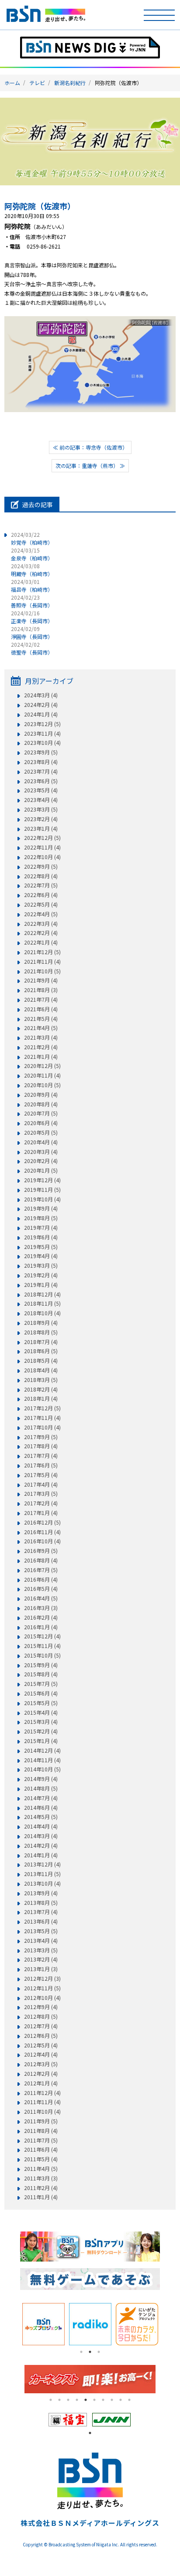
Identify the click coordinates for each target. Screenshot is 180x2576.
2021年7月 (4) (41, 1000)
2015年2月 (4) (41, 1731)
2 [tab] (90, 2352)
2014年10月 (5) (42, 1769)
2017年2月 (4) (41, 1503)
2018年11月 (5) (42, 1303)
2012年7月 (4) (41, 2026)
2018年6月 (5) (41, 1351)
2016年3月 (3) (41, 1608)
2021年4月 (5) (41, 1028)
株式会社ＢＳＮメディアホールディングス (90, 2523)
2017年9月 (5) (41, 1437)
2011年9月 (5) (41, 2121)
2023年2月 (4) (41, 819)
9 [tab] (121, 2400)
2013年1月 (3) (41, 1969)
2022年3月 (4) (41, 924)
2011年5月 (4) (41, 2159)
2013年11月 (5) (42, 1874)
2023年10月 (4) (42, 743)
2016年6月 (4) (41, 1580)
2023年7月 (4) (41, 771)
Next (166, 2324)
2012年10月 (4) (42, 1998)
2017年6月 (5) (41, 1465)
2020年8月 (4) (41, 1104)
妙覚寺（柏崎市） (32, 538)
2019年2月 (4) (41, 1275)
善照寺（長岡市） (32, 601)
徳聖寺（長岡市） (32, 648)
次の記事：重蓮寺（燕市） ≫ (90, 466)
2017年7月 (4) (41, 1456)
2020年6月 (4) (41, 1123)
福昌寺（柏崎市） (32, 585)
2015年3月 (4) (41, 1722)
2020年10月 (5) (42, 1085)
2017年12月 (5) (42, 1408)
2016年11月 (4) (42, 1532)
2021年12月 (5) (42, 952)
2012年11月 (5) (42, 1988)
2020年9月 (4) (41, 1095)
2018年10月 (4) (42, 1313)
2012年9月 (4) (41, 2007)
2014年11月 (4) (42, 1760)
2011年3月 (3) (41, 2178)
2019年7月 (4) (41, 1228)
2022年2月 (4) (41, 933)
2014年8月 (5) (41, 1788)
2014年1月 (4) (41, 1855)
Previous (14, 2324)
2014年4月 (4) (41, 1826)
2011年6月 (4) (41, 2150)
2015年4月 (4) (41, 1713)
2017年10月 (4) (42, 1427)
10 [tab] (129, 2400)
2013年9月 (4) (41, 1893)
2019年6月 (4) (41, 1237)
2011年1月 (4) (41, 2197)
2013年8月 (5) (41, 1903)
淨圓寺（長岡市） (32, 633)
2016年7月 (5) (41, 1570)
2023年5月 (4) (41, 790)
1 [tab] (81, 2352)
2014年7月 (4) (41, 1798)
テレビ (37, 83)
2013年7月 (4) (41, 1912)
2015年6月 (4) (41, 1693)
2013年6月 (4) (41, 1921)
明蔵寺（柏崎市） (32, 570)
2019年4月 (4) (41, 1256)
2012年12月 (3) (42, 1979)
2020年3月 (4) (41, 1152)
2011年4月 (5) (41, 2169)
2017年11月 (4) (42, 1418)
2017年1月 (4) (41, 1513)
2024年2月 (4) (41, 705)
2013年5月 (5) (41, 1931)
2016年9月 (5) (41, 1551)
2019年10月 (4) (42, 1199)
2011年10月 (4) (42, 2112)
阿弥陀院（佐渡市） (40, 206)
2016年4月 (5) (41, 1598)
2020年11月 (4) (42, 1075)
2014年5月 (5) (41, 1817)
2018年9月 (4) (41, 1323)
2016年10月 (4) (42, 1541)
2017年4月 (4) (41, 1484)
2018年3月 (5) (41, 1380)
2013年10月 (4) (42, 1883)
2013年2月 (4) (41, 1959)
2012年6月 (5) (41, 2036)
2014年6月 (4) (41, 1808)
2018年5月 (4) (41, 1361)
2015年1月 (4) (41, 1741)
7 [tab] (103, 2400)
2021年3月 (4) (41, 1037)
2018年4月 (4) (41, 1370)
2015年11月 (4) (42, 1646)
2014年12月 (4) (42, 1750)
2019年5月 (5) (41, 1247)
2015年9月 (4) (41, 1665)
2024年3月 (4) (41, 695)
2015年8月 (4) (41, 1674)
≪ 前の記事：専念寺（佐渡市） (90, 447)
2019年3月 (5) (41, 1266)
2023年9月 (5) (41, 752)
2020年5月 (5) (41, 1133)
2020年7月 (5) (41, 1113)
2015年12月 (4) (42, 1636)
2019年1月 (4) (41, 1285)
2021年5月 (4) (41, 1019)
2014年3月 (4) (41, 1836)
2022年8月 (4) (41, 876)
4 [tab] (77, 2400)
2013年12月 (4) (42, 1864)
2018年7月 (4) (41, 1342)
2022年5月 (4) (41, 904)
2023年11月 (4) (42, 734)
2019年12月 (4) (42, 1180)
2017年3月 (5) (41, 1494)
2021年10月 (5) (42, 971)
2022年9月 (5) (41, 867)
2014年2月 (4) (41, 1846)
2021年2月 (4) (41, 1047)
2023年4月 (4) (41, 800)
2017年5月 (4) (41, 1475)
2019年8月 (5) (41, 1218)
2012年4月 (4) (41, 2054)
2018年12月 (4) (42, 1294)
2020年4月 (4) (41, 1142)
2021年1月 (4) (41, 1057)
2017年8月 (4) (41, 1446)
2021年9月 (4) (41, 980)
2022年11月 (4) (42, 847)
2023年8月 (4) (41, 762)
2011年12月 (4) (42, 2093)
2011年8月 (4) (41, 2131)
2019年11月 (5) (42, 1190)
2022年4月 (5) (41, 914)
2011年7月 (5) (41, 2140)
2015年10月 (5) (42, 1655)
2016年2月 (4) (41, 1617)
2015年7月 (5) (41, 1684)
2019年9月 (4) (41, 1208)
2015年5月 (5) (41, 1703)
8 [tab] (112, 2400)
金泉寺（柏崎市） (32, 554)
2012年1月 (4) (41, 2083)
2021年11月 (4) (42, 962)
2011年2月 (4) (41, 2188)
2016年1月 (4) (41, 1627)
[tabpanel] (43, 2324)
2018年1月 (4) (41, 1399)
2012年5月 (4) (41, 2045)
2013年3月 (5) (41, 1950)
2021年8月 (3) (41, 990)
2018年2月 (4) (41, 1389)
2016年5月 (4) (41, 1589)
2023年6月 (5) (41, 781)
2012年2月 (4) (41, 2074)
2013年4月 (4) (41, 1941)
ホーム (12, 83)
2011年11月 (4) (42, 2102)
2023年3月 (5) (41, 809)
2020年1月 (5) (41, 1170)
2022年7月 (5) (41, 885)
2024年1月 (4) (41, 714)
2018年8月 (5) (41, 1332)
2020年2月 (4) (41, 1161)
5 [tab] (86, 2400)
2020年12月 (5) (42, 1066)
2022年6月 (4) (41, 895)
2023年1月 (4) (41, 829)
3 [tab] (99, 2352)
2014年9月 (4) (41, 1779)
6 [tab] (94, 2400)
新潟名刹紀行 (70, 83)
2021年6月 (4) (41, 1009)
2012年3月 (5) (41, 2064)
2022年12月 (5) (42, 838)
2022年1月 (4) (41, 942)
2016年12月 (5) (42, 1522)
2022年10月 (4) (42, 857)
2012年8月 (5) (41, 2016)
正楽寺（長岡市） (32, 617)
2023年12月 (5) (42, 724)
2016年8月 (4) (41, 1560)
